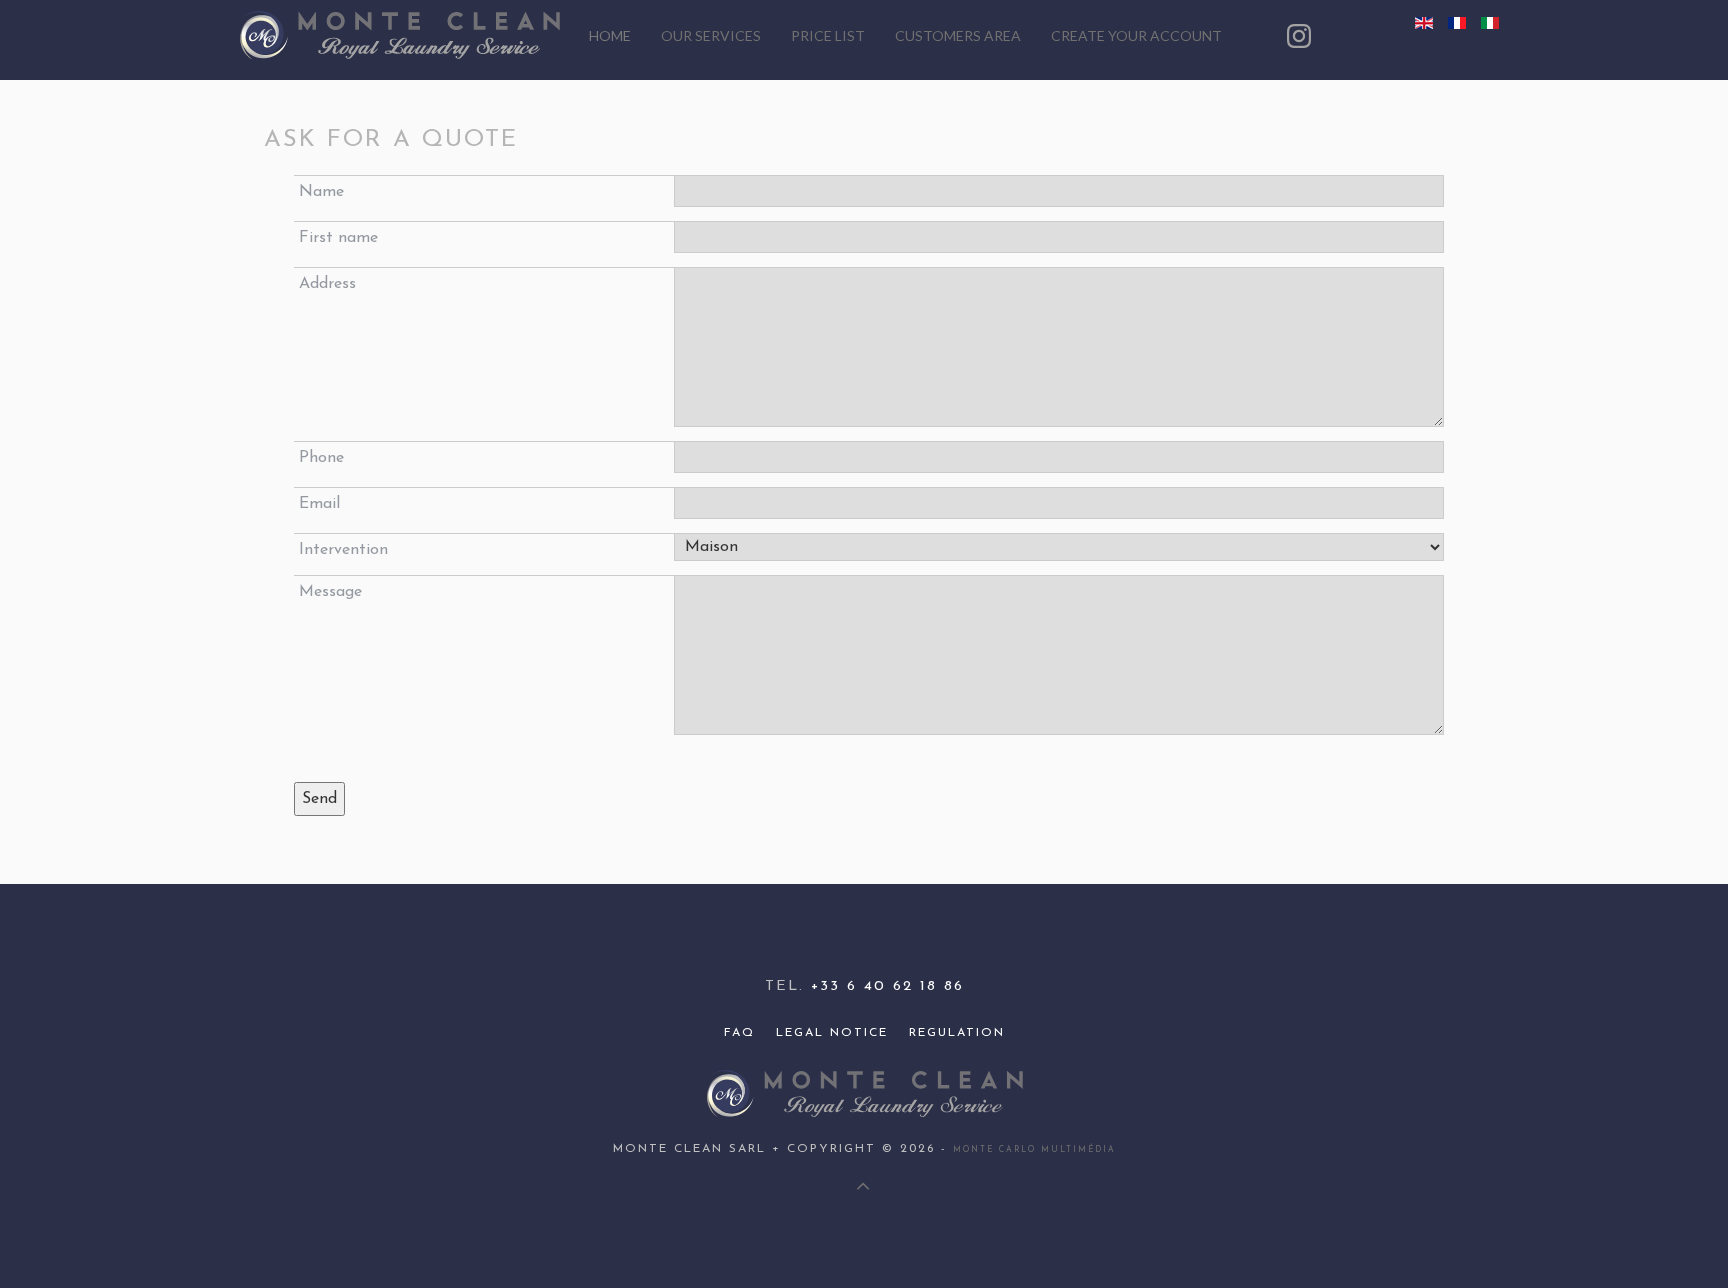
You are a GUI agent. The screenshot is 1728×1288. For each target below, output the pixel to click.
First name (338, 238)
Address (327, 284)
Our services (711, 35)
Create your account (1136, 35)
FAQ (739, 1033)
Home (610, 35)
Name (321, 192)
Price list (828, 35)
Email (319, 504)
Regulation (957, 1033)
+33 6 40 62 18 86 (887, 986)
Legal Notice (832, 1033)
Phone (321, 458)
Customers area (958, 35)
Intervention (343, 550)
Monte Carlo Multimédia (1034, 1150)
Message (330, 592)
